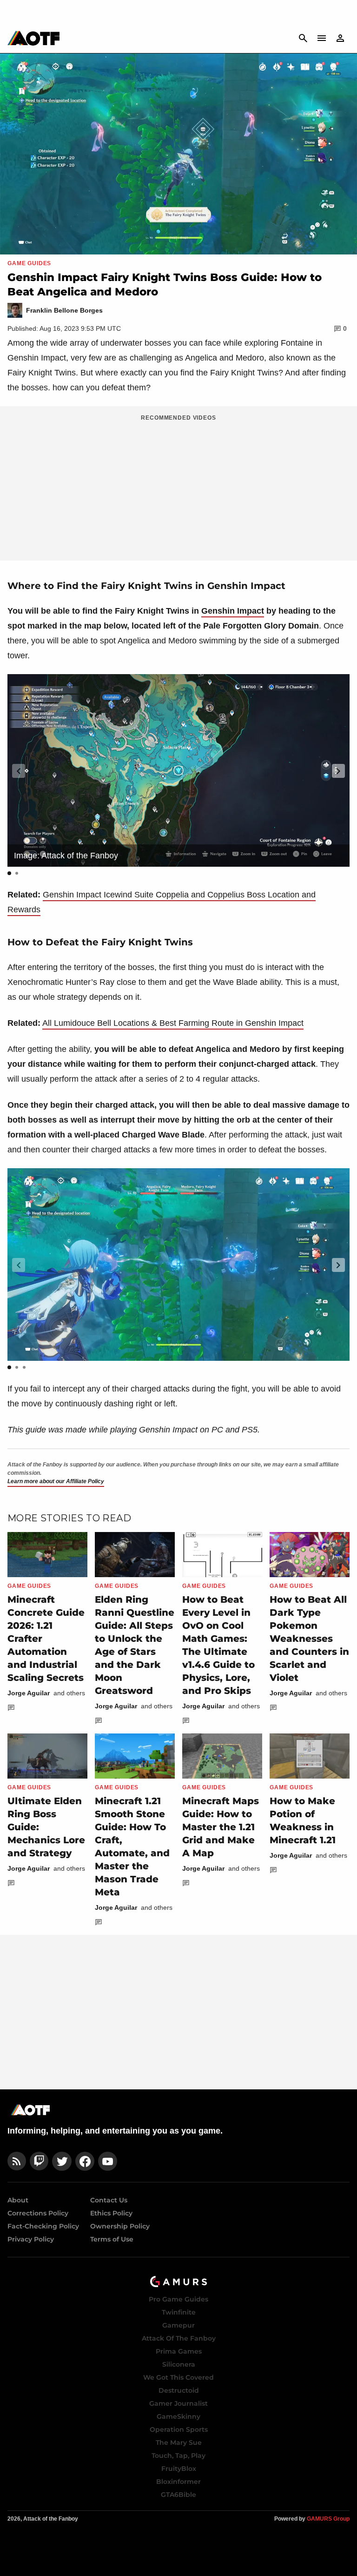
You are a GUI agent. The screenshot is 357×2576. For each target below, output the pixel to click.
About (18, 2200)
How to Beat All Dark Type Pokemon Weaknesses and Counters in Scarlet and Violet (309, 1639)
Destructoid (179, 2390)
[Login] (340, 38)
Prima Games (179, 2351)
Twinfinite (179, 2312)
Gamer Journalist (178, 2403)
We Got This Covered (178, 2377)
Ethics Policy (111, 2213)
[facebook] (85, 2161)
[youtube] (108, 2161)
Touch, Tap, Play (178, 2456)
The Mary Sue (179, 2442)
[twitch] (39, 2161)
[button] (338, 771)
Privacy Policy (31, 2239)
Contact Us (109, 2200)
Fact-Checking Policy (43, 2226)
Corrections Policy (38, 2213)
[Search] (303, 38)
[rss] (17, 2161)
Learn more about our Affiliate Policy (56, 1481)
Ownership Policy (120, 2226)
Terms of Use (112, 2239)
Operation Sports (179, 2429)
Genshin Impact (233, 611)
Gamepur (178, 2325)
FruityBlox (179, 2469)
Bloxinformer (178, 2482)
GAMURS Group (328, 2519)
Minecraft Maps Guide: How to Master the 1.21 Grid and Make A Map (221, 1827)
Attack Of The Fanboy (179, 2338)
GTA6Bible (178, 2495)
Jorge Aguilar (29, 1693)
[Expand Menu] (322, 38)
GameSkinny (178, 2416)
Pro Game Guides (178, 2299)
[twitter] (62, 2161)
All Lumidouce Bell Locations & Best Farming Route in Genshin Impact (173, 1023)
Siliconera (179, 2364)
